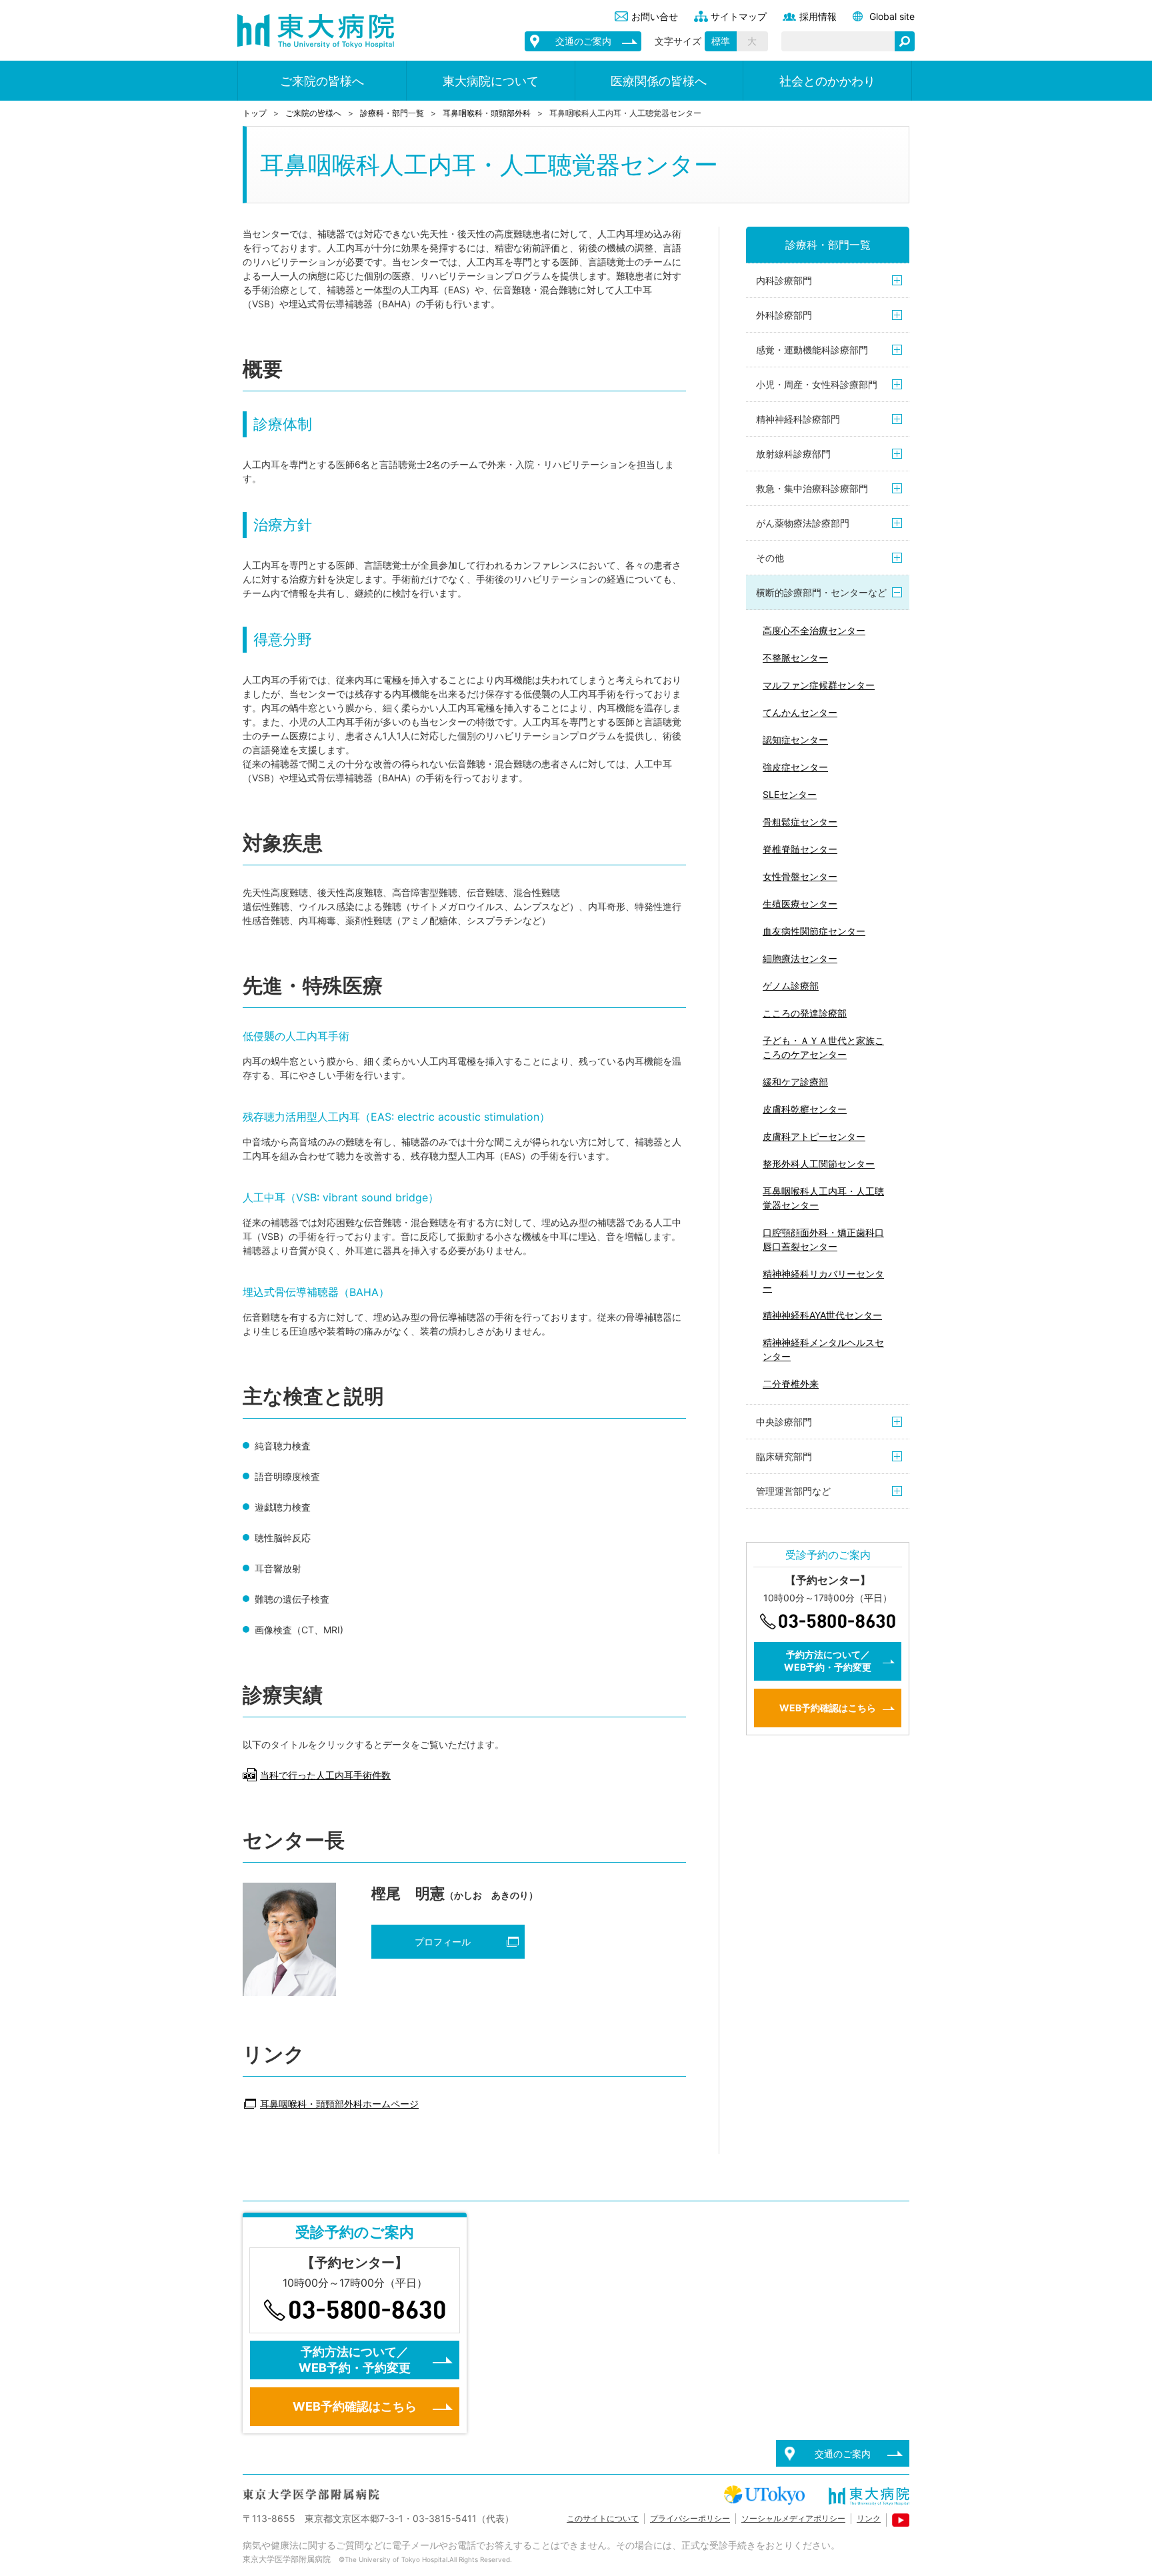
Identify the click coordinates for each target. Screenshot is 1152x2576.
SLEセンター (790, 794)
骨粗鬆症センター (800, 822)
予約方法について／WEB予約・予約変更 (828, 1661)
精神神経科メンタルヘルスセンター (823, 1349)
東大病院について (491, 81)
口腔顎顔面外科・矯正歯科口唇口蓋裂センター (823, 1239)
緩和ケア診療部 (795, 1082)
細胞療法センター (800, 958)
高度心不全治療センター (814, 630)
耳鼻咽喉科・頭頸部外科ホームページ (339, 2104)
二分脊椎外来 (791, 1384)
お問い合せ (655, 16)
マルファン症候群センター (819, 685)
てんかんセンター (800, 712)
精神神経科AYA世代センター (822, 1315)
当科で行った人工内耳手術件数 (325, 1775)
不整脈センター (795, 658)
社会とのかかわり (827, 81)
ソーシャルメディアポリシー (793, 2518)
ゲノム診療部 (791, 986)
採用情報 (818, 16)
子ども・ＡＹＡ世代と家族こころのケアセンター (823, 1047)
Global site (892, 16)
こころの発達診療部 (805, 1013)
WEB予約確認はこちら (828, 1708)
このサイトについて (603, 2518)
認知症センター (795, 740)
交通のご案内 (583, 41)
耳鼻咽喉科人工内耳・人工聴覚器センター (823, 1198)
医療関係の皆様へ (659, 81)
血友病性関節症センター (814, 931)
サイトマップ (739, 16)
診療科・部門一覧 (392, 113)
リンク (869, 2518)
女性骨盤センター (800, 876)
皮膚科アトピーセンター (814, 1136)
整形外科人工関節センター (819, 1164)
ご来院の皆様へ (322, 81)
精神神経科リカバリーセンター (823, 1281)
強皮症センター (795, 767)
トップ (255, 113)
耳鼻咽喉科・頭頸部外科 (487, 113)
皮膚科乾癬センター (805, 1109)
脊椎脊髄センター (800, 849)
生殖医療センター (800, 904)
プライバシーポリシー (690, 2518)
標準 (721, 41)
